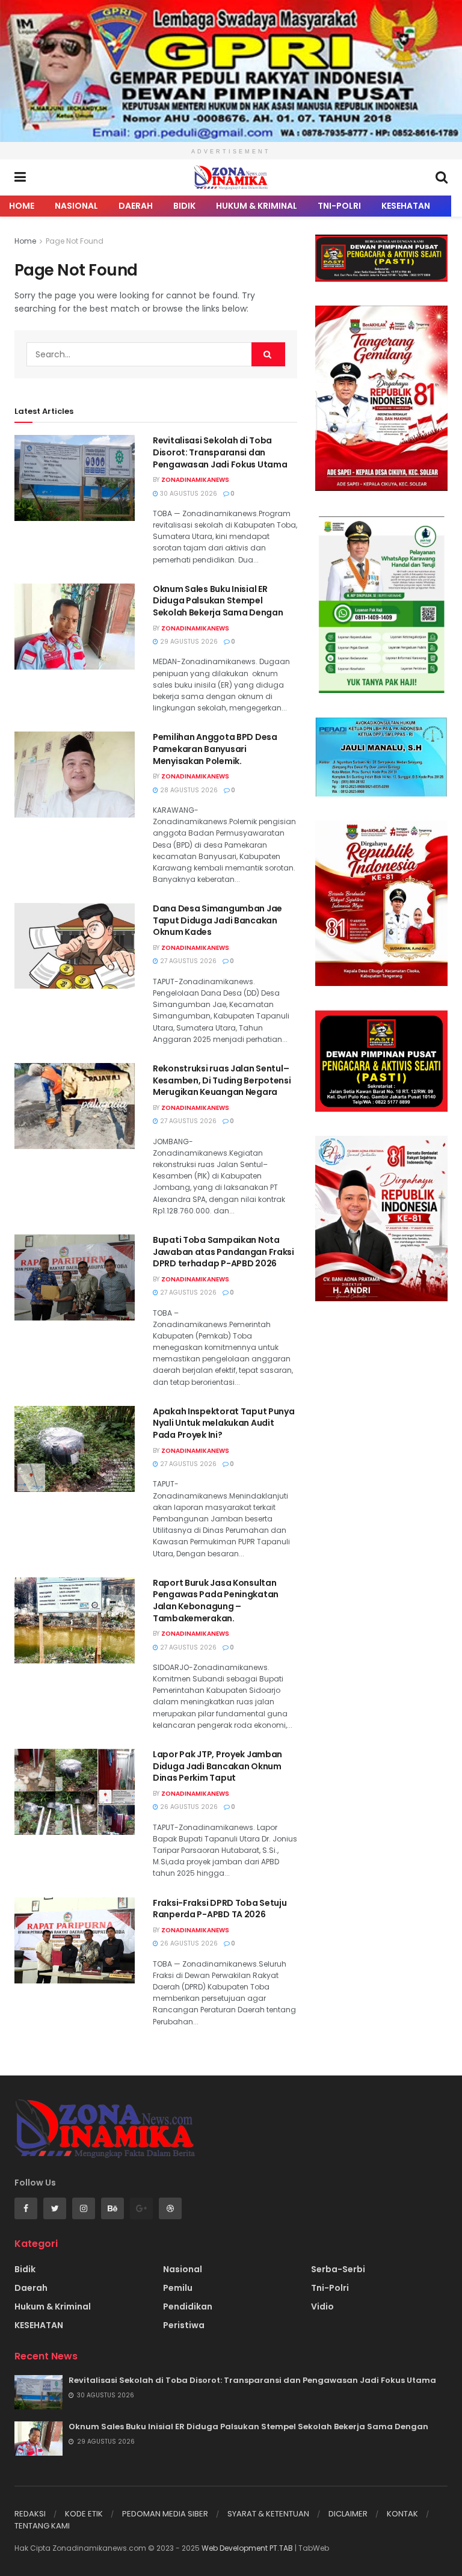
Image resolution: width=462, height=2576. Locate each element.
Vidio (322, 2306)
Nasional (76, 206)
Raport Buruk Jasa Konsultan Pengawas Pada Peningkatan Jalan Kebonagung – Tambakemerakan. (216, 1601)
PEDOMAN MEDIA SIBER (165, 2514)
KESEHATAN (406, 206)
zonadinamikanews (195, 480)
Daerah (136, 206)
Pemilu (178, 2288)
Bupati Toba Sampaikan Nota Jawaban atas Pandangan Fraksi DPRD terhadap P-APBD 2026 (223, 1252)
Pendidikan (188, 2306)
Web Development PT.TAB (248, 2548)
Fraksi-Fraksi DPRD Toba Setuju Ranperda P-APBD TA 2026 (220, 1909)
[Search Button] (268, 354)
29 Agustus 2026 (188, 642)
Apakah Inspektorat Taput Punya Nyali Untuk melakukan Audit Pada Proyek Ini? (224, 1423)
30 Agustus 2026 (188, 494)
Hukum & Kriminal (257, 206)
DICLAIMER (348, 2514)
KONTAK (402, 2514)
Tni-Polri (339, 206)
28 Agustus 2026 (188, 790)
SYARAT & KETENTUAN (268, 2514)
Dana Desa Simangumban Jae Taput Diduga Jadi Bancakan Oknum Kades (217, 920)
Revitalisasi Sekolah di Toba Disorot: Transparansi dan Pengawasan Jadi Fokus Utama (220, 452)
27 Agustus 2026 (187, 961)
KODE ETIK (84, 2514)
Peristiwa (184, 2325)
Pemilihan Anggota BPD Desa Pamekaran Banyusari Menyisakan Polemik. (215, 749)
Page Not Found (75, 241)
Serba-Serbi (338, 2269)
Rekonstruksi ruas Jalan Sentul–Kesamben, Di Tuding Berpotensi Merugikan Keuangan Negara (222, 1080)
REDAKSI (30, 2514)
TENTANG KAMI (42, 2526)
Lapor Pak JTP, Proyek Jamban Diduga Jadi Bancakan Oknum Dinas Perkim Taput (217, 1766)
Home (22, 206)
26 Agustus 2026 (188, 1807)
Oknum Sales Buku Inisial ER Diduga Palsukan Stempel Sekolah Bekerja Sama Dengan (218, 601)
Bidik (184, 206)
